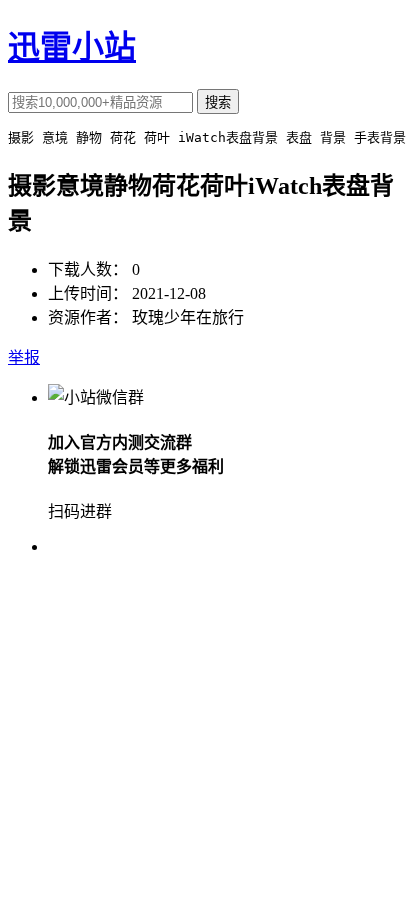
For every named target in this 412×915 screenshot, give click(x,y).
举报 (24, 357)
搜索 (218, 102)
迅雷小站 (72, 47)
